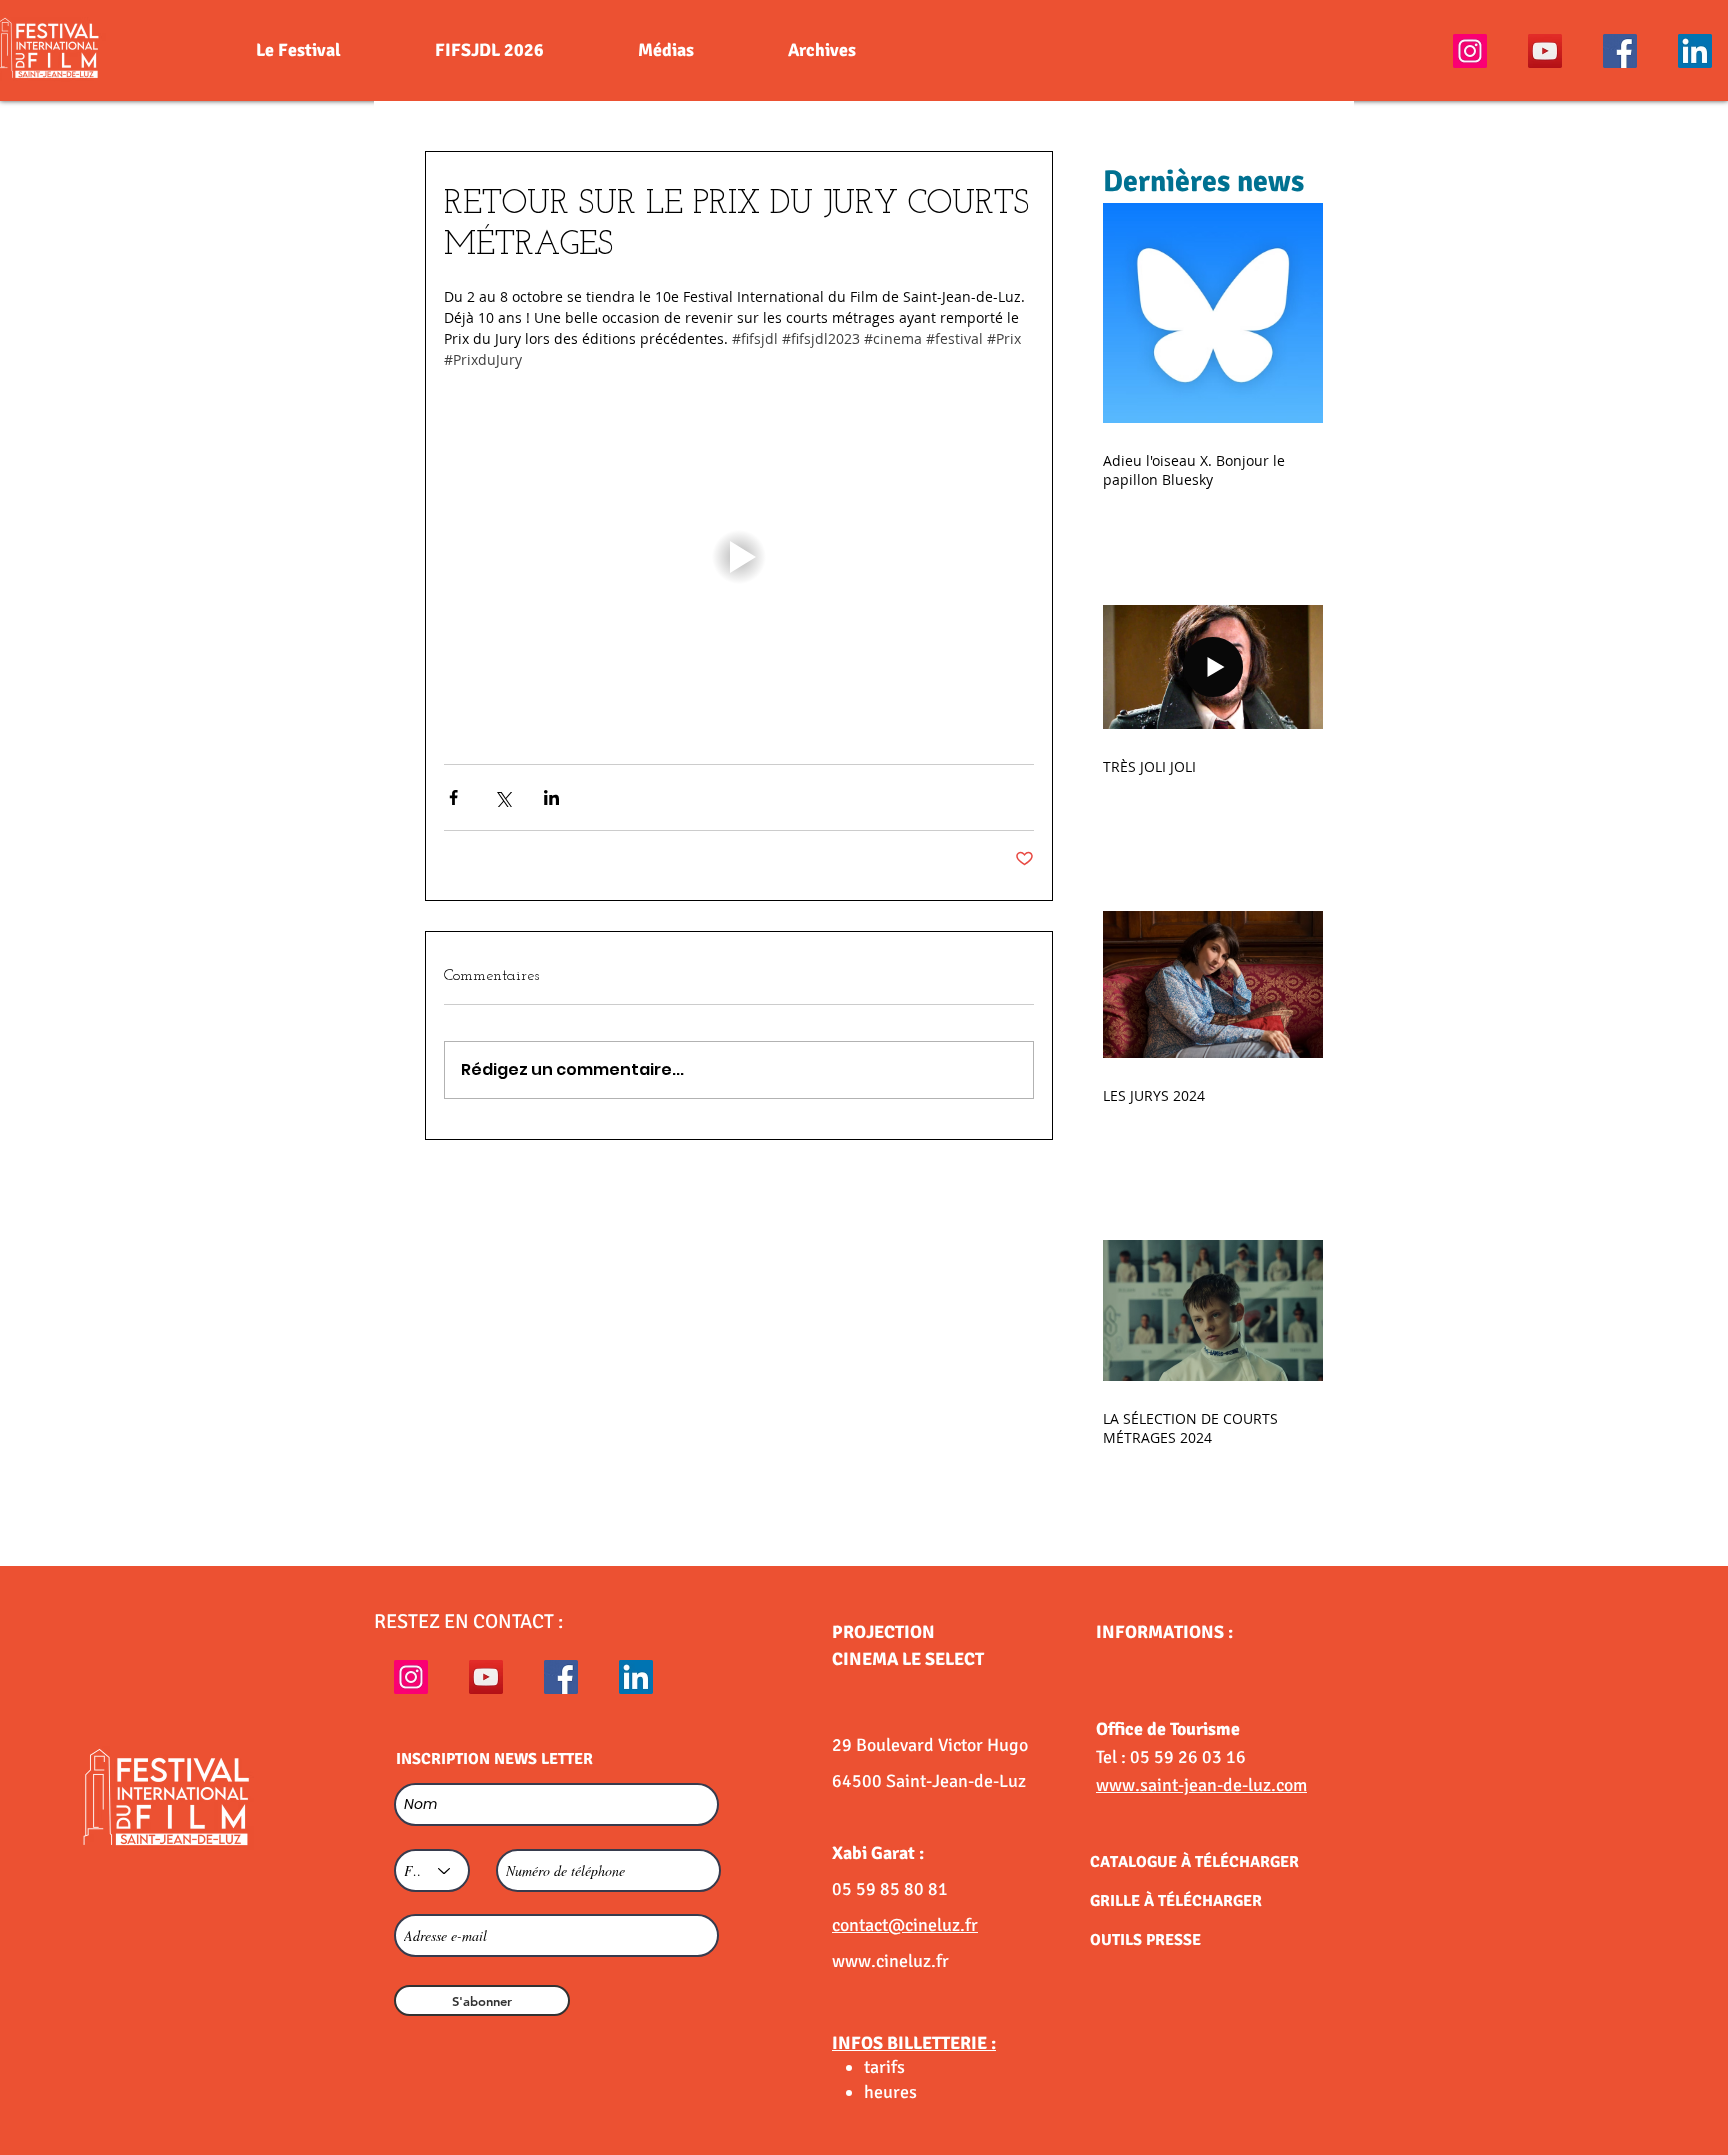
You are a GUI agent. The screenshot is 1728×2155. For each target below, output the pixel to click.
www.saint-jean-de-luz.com (1201, 1785)
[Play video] (739, 557)
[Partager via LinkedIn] (551, 797)
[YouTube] (1545, 51)
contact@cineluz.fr (905, 1925)
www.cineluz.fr (890, 1961)
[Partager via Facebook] (453, 797)
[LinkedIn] (1695, 51)
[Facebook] (1620, 51)
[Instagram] (1470, 51)
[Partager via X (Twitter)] (502, 797)
